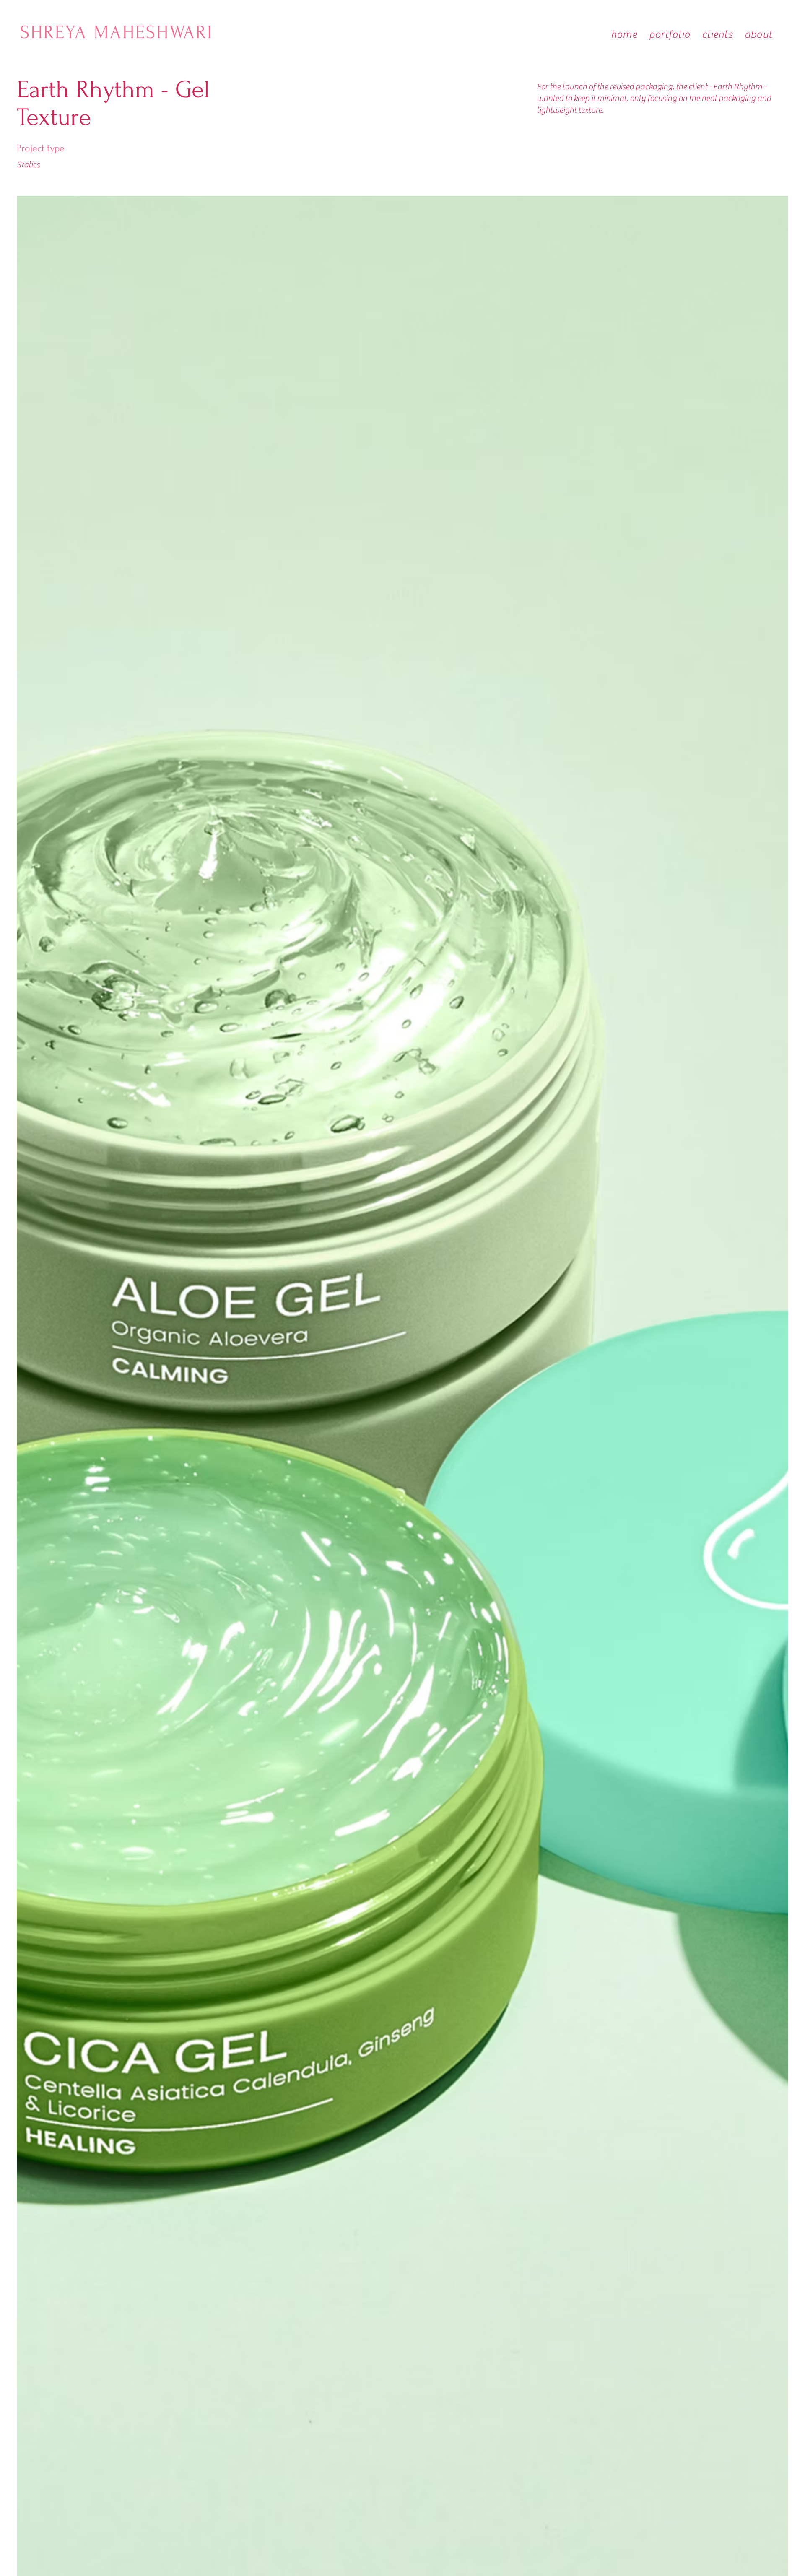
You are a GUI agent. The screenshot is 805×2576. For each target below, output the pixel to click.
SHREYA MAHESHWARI (120, 32)
